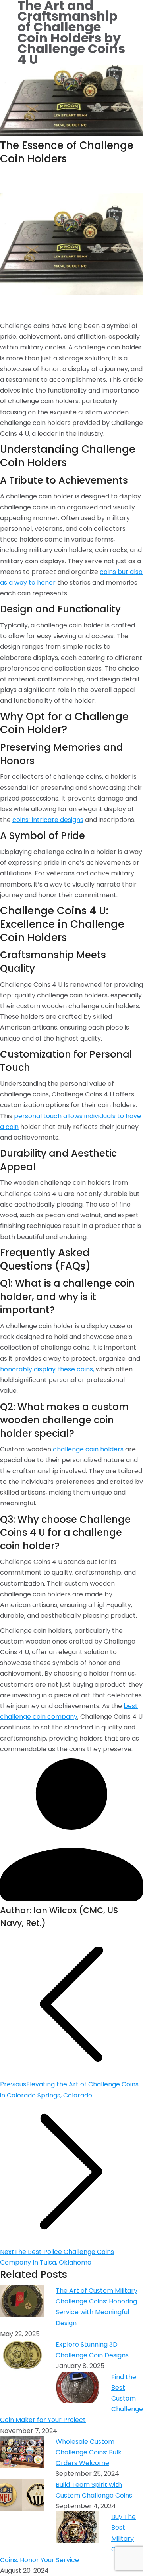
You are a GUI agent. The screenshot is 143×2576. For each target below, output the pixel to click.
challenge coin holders (88, 1449)
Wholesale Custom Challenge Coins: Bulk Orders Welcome (89, 2452)
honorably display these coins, (47, 1369)
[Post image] (22, 2303)
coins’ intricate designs (48, 820)
